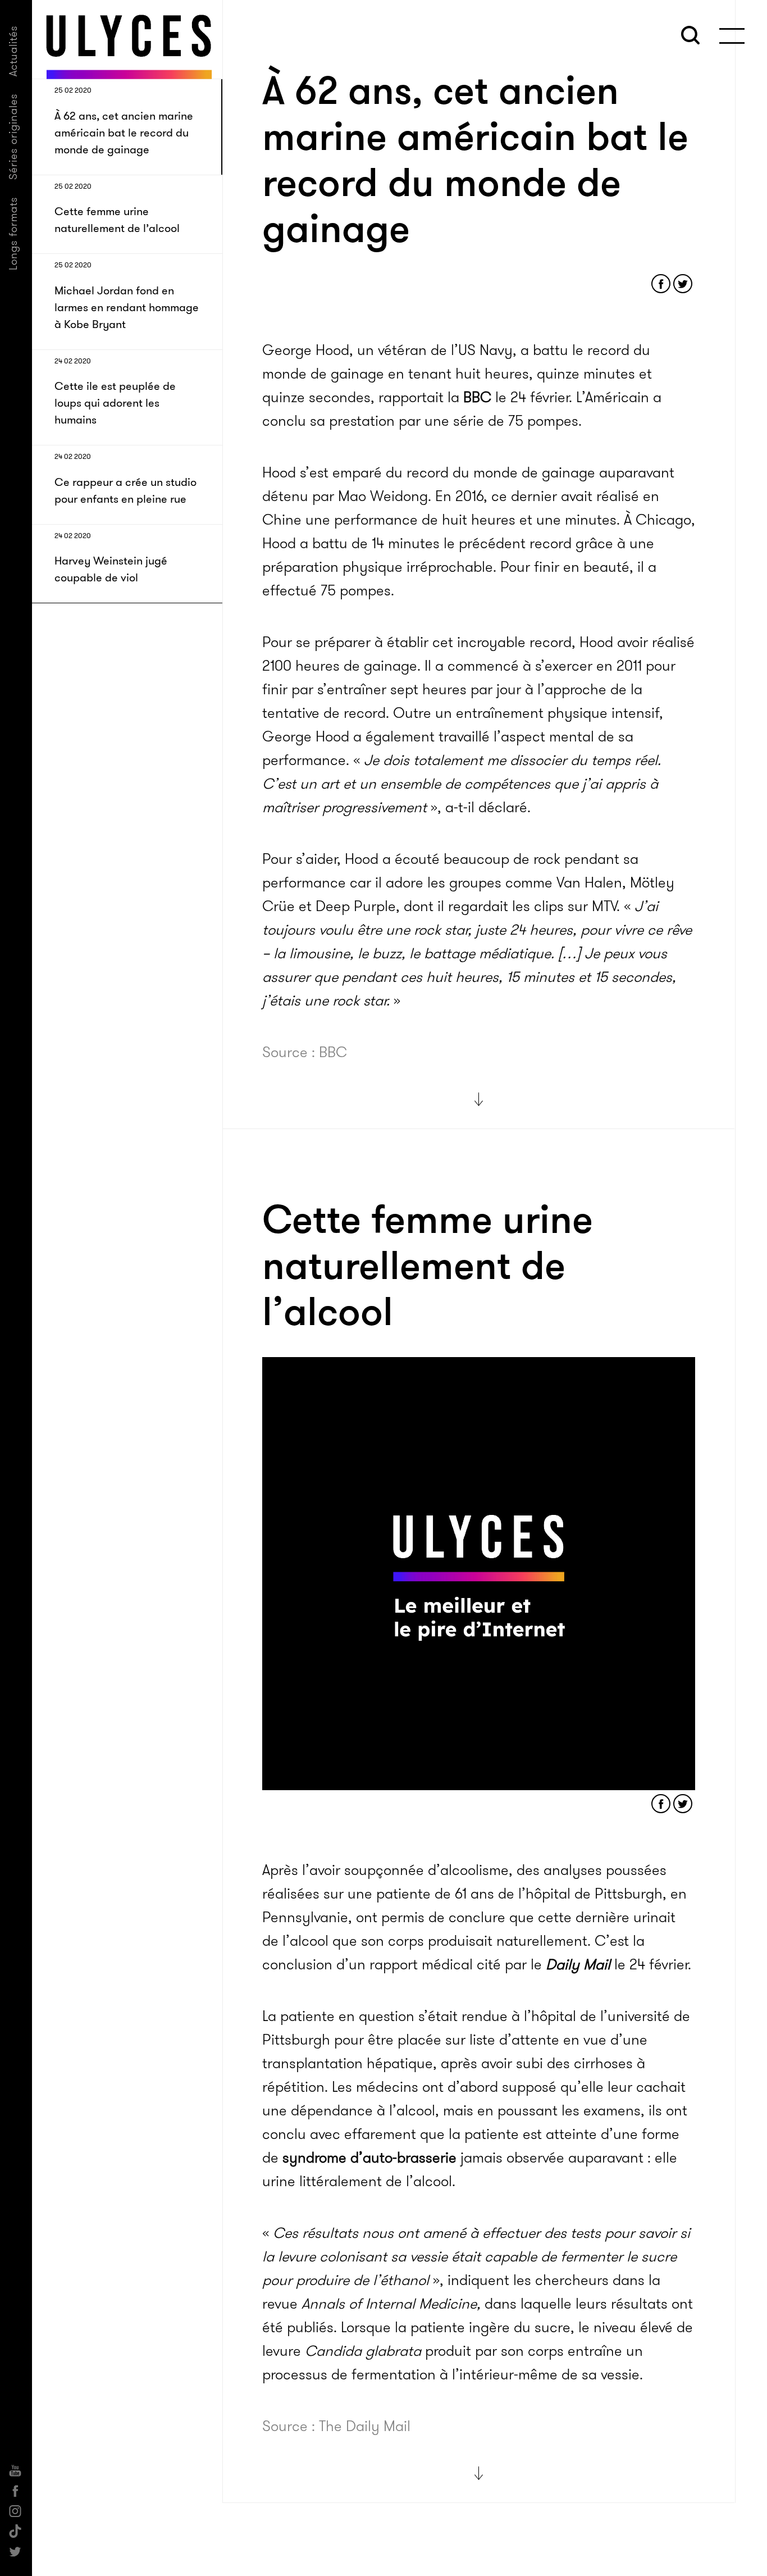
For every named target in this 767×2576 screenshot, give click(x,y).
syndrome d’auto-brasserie (369, 2158)
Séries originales (13, 136)
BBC (477, 397)
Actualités (13, 51)
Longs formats (13, 233)
